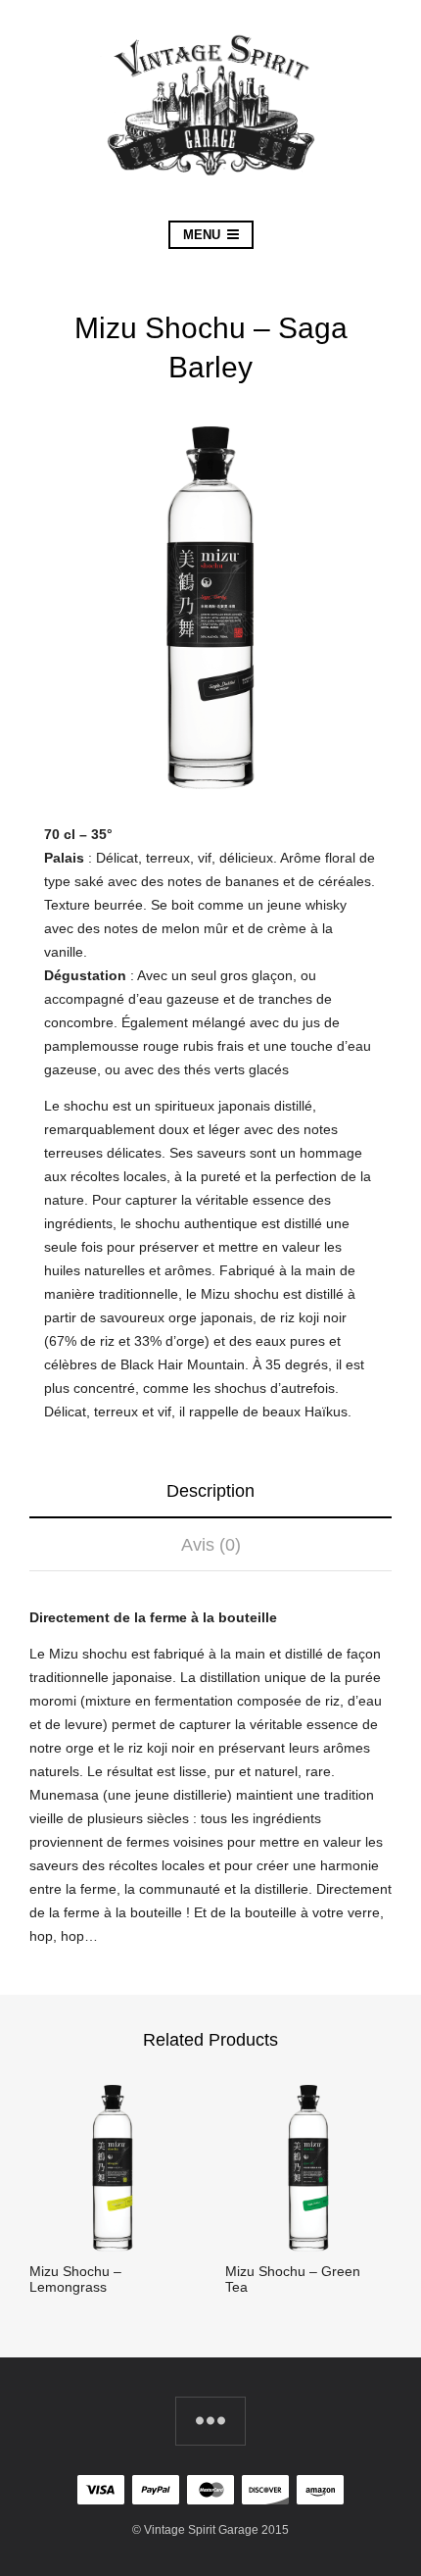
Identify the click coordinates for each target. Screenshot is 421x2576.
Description (210, 1491)
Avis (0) (211, 1545)
